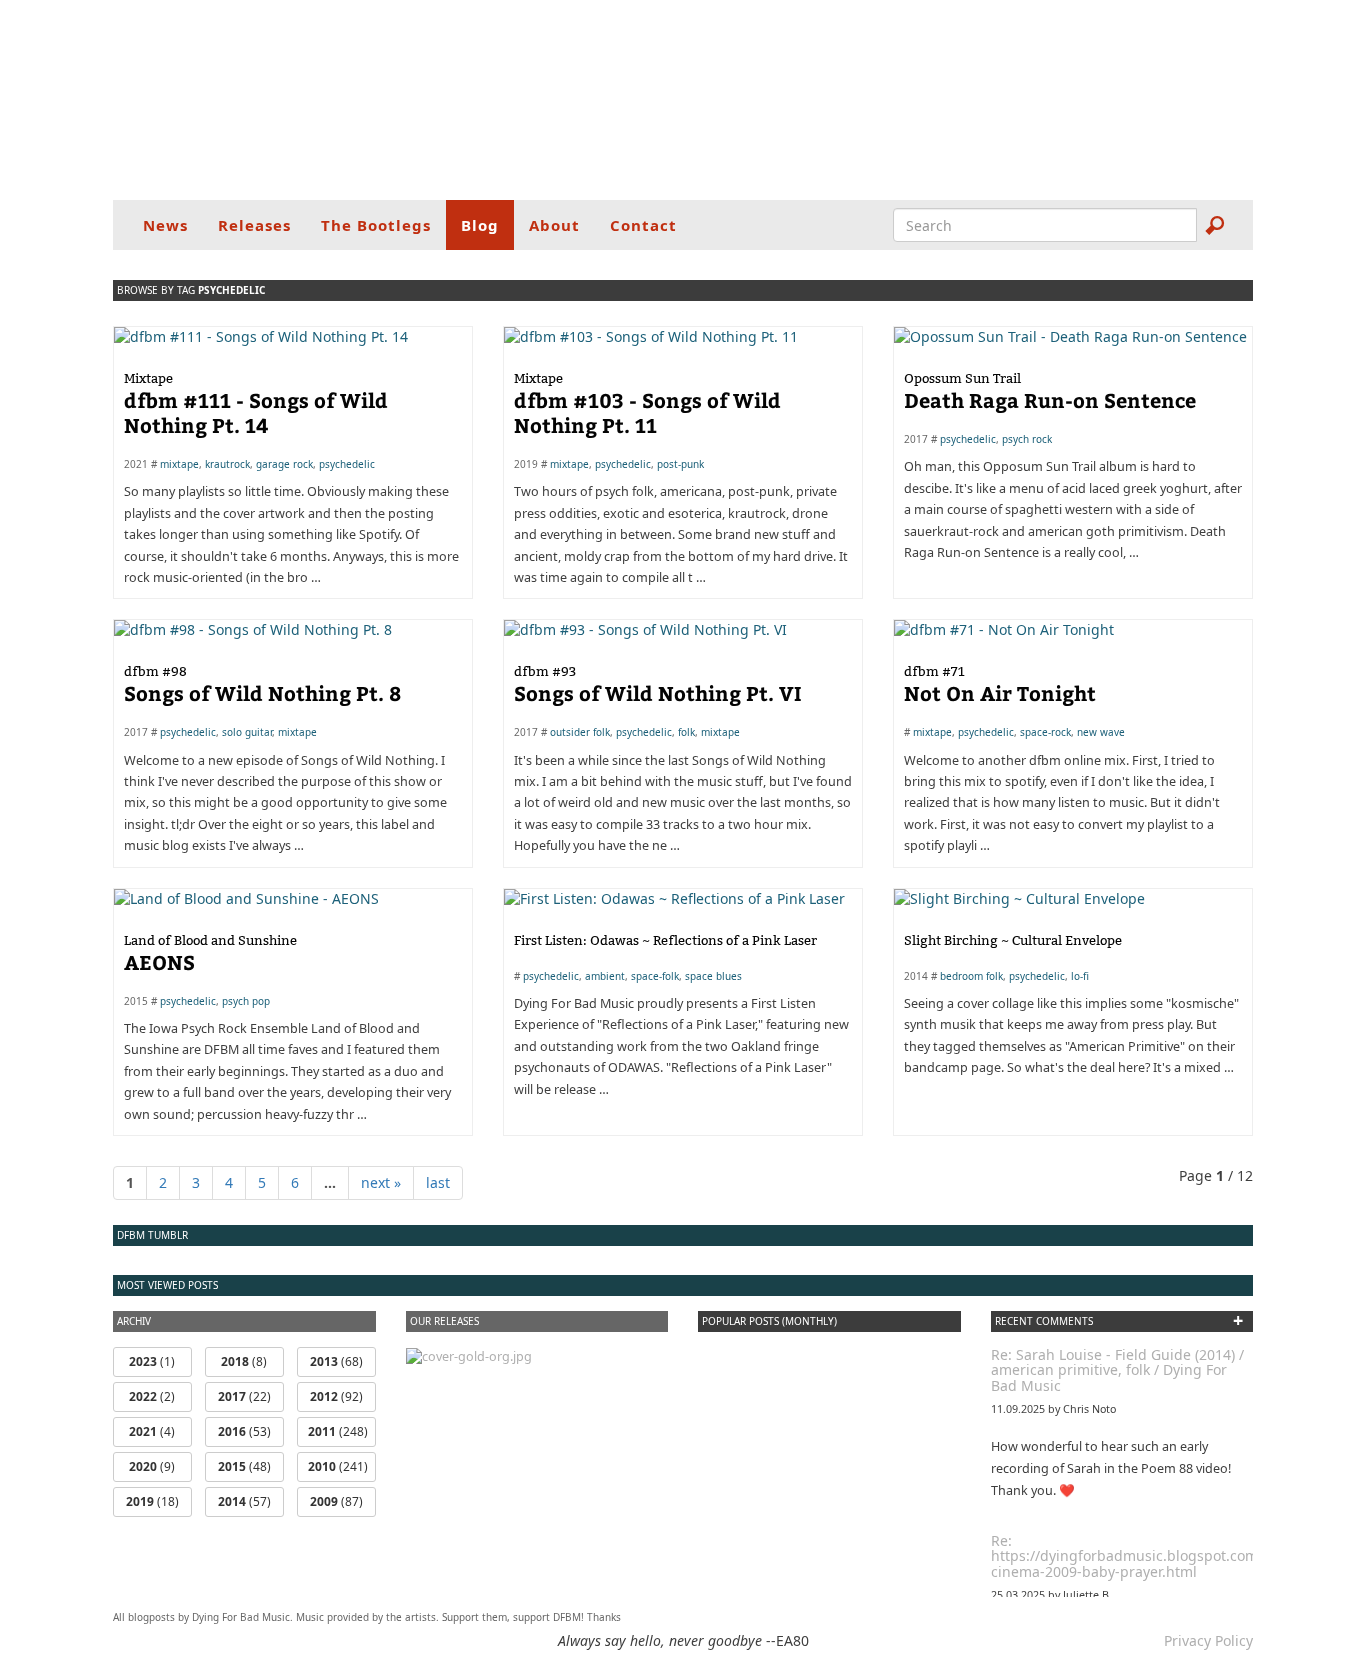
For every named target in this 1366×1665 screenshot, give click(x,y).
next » (381, 1182)
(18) (152, 1501)
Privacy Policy (1208, 1640)
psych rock (1027, 439)
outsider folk (580, 732)
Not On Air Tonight (1000, 684)
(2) (152, 1396)
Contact (643, 225)
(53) (244, 1431)
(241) (338, 1466)
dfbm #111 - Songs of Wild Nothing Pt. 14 (256, 404)
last (438, 1182)
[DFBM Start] (683, 100)
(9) (152, 1466)
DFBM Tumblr (152, 1235)
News (165, 225)
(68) (336, 1361)
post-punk (680, 464)
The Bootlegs (376, 225)
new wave (1101, 732)
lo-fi (1080, 976)
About (554, 225)
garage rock (284, 464)
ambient (605, 976)
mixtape (179, 464)
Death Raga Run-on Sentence (1050, 391)
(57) (244, 1501)
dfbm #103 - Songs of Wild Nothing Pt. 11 (647, 404)
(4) (152, 1431)
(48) (244, 1466)
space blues (713, 976)
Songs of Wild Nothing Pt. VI (658, 684)
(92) (336, 1396)
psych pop (246, 1001)
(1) (152, 1361)
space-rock (1045, 732)
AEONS (210, 953)
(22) (244, 1396)
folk (686, 732)
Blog (480, 225)
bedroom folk (971, 976)
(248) (338, 1431)
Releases (254, 225)
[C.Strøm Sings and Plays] (469, 1355)
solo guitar (247, 732)
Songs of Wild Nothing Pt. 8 (262, 684)
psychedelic (347, 464)
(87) (336, 1501)
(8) (244, 1361)
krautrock (227, 464)
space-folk (655, 976)
